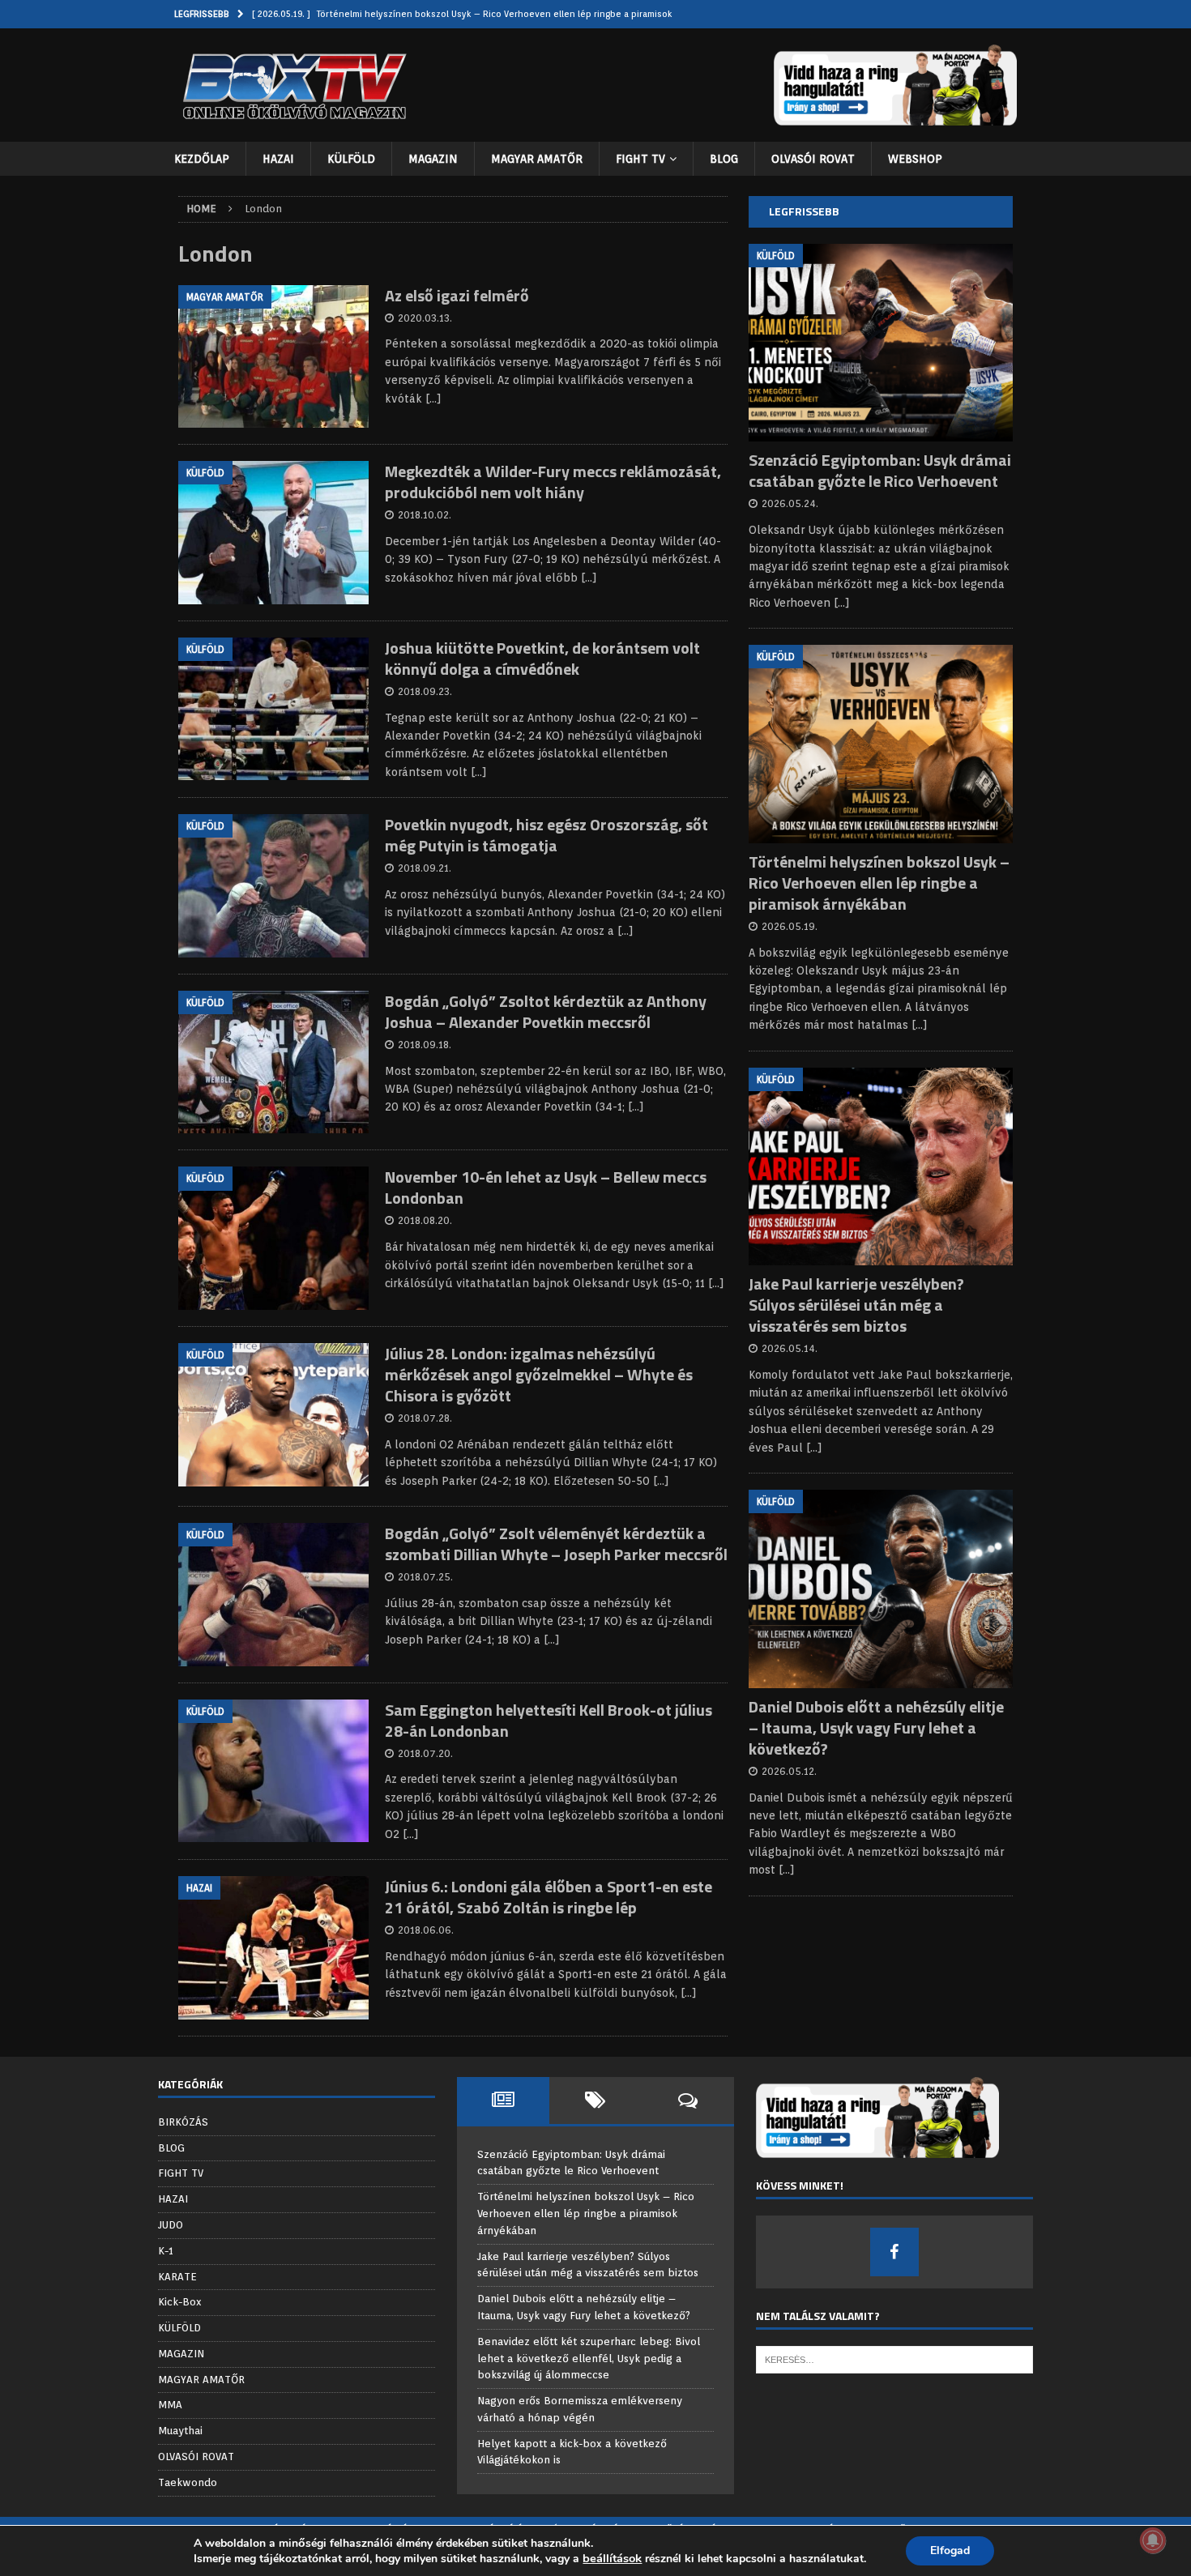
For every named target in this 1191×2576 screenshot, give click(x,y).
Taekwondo (188, 2482)
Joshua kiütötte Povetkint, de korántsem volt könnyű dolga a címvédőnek (542, 658)
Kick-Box (180, 2302)
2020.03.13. (425, 318)
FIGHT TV (640, 159)
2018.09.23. (425, 691)
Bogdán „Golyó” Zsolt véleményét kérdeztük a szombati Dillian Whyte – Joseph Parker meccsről (556, 1544)
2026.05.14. (790, 1348)
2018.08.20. (425, 1220)
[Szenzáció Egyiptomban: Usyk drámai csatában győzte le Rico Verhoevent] (881, 343)
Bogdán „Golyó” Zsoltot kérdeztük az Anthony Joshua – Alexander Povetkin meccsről (546, 1011)
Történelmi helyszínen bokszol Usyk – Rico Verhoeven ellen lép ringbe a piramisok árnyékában (879, 883)
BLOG (724, 159)
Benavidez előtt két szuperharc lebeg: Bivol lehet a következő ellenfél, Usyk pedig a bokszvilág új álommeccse (589, 2358)
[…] (433, 399)
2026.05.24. (790, 503)
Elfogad (950, 2550)
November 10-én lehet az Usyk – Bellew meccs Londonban (546, 1187)
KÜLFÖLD (351, 159)
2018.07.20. (425, 1753)
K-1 (166, 2251)
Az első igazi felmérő (457, 295)
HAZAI (278, 159)
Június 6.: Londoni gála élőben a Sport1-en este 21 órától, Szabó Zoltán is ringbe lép (549, 1897)
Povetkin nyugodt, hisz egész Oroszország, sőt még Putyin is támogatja (546, 835)
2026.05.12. (789, 1771)
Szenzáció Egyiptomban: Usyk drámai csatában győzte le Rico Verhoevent (880, 470)
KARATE (177, 2277)
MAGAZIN (433, 159)
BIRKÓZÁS (183, 2122)
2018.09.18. (425, 1045)
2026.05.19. (790, 926)
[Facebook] (894, 2252)
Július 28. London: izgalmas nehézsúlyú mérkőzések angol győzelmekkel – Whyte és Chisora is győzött (539, 1374)
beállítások (612, 2558)
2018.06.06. (426, 1930)
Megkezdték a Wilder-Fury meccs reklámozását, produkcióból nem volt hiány (553, 482)
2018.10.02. (425, 515)
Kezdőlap (202, 159)
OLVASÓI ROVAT (813, 159)
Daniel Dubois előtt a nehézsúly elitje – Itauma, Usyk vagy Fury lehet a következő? (876, 1727)
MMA (170, 2405)
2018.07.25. (425, 1577)
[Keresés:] (894, 2358)
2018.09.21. (425, 868)
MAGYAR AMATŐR (537, 159)
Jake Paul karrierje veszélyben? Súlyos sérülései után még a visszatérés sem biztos (856, 1305)
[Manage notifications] (1153, 2540)
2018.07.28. (425, 1418)
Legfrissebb (804, 211)
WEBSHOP (915, 159)
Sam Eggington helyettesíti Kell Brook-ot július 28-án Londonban (549, 1720)
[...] (842, 603)
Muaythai (180, 2431)
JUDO (171, 2225)
